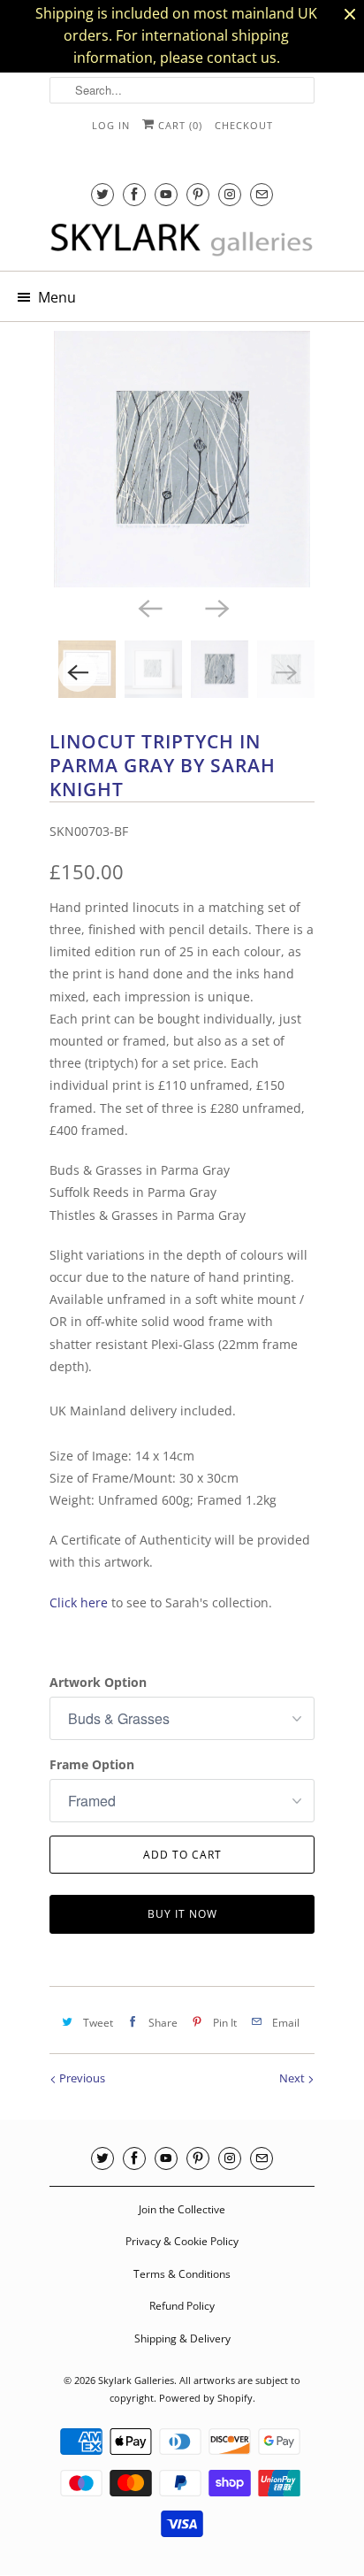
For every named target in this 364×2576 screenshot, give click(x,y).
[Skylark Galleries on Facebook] (134, 194)
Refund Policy (182, 2306)
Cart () (178, 125)
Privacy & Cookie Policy (182, 2241)
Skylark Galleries (136, 2380)
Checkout (244, 125)
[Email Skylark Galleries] (262, 194)
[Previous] (148, 607)
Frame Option (92, 1764)
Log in (111, 125)
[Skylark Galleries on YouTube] (166, 194)
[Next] (216, 607)
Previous (81, 2078)
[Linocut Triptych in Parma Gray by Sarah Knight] (182, 459)
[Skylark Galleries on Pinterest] (198, 194)
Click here (79, 1602)
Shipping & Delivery (182, 2338)
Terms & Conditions (182, 2274)
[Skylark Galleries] (182, 241)
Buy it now (182, 1914)
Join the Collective (182, 2209)
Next (293, 2078)
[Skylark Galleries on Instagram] (230, 194)
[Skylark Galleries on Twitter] (102, 194)
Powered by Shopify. (207, 2398)
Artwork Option (98, 1682)
